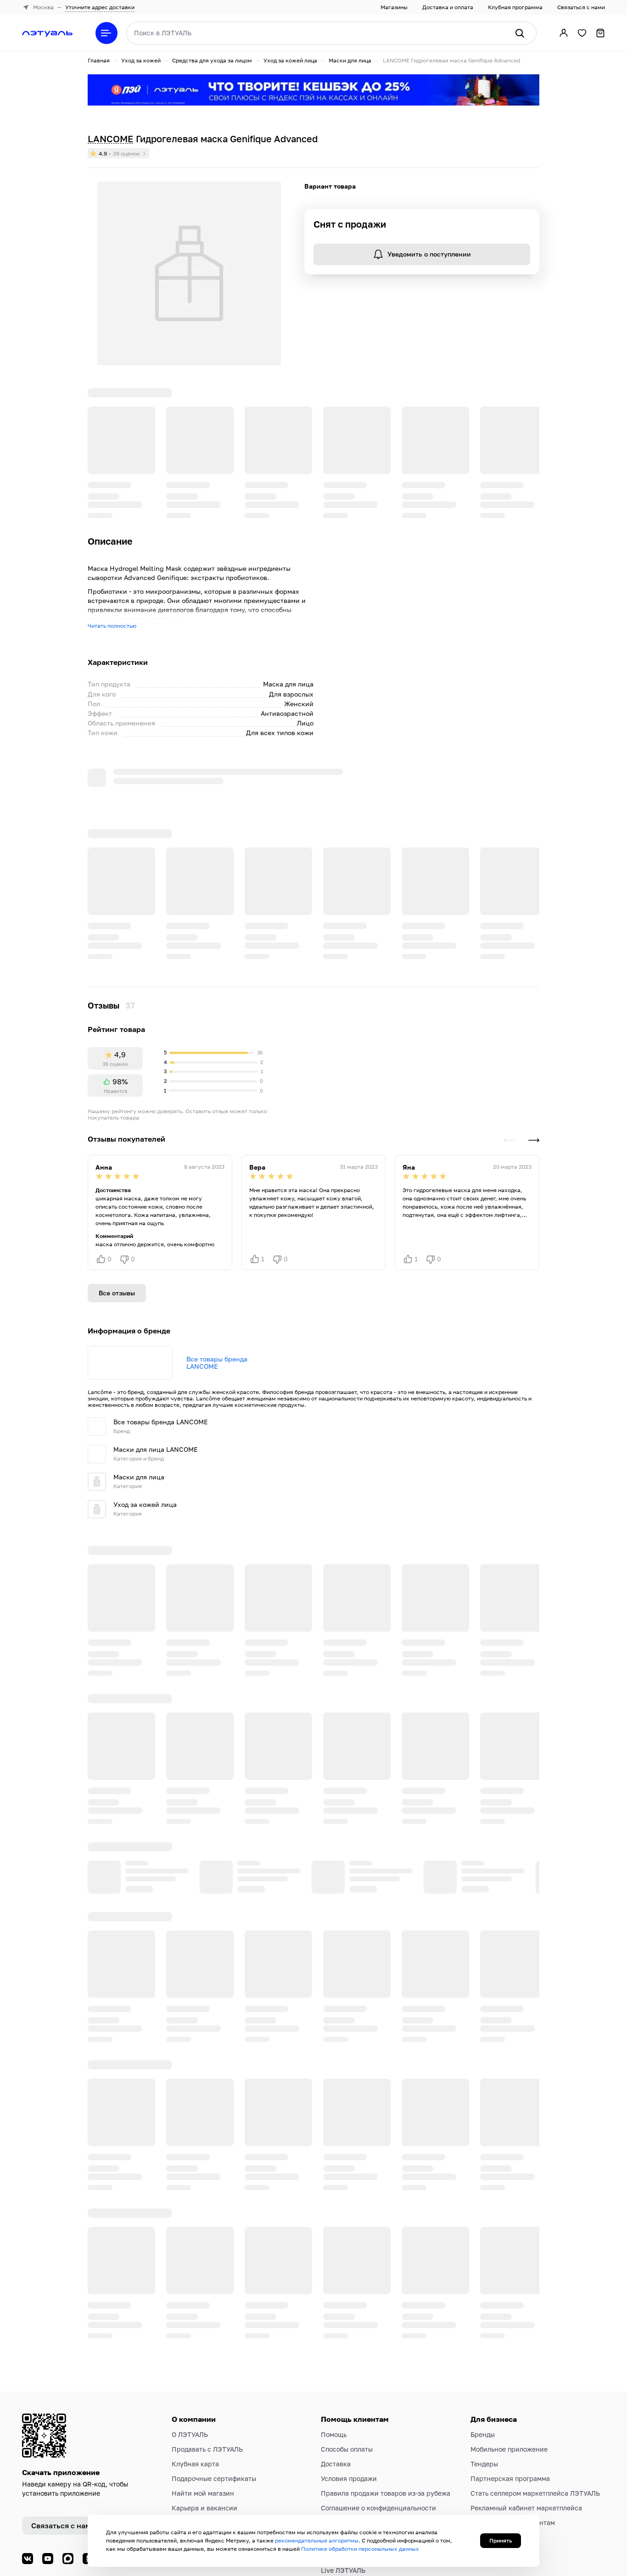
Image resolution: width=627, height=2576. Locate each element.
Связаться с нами (581, 7)
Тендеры (484, 2382)
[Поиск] (520, 33)
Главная (99, 60)
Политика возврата (352, 2459)
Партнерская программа (510, 2396)
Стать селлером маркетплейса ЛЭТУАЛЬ (535, 2411)
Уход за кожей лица (290, 60)
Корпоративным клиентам (513, 2440)
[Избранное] (582, 33)
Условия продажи (349, 2396)
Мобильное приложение (509, 2367)
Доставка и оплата (448, 7)
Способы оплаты (347, 2367)
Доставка (336, 2382)
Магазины (394, 7)
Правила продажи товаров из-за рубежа (386, 2411)
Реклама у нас (493, 2455)
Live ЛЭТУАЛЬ (343, 2488)
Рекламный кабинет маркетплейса (526, 2426)
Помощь (334, 2352)
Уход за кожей (141, 60)
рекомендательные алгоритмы (317, 2540)
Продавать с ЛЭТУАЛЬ (207, 2367)
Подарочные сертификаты (214, 2396)
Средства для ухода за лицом (212, 60)
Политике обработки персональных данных (360, 2549)
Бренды (483, 2352)
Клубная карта (195, 2382)
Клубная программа (515, 7)
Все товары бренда (217, 1066)
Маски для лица (350, 60)
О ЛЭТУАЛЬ (190, 2352)
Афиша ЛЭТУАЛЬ (347, 2503)
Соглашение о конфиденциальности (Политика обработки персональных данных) (379, 2435)
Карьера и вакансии (204, 2426)
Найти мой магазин (203, 2411)
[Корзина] (600, 33)
